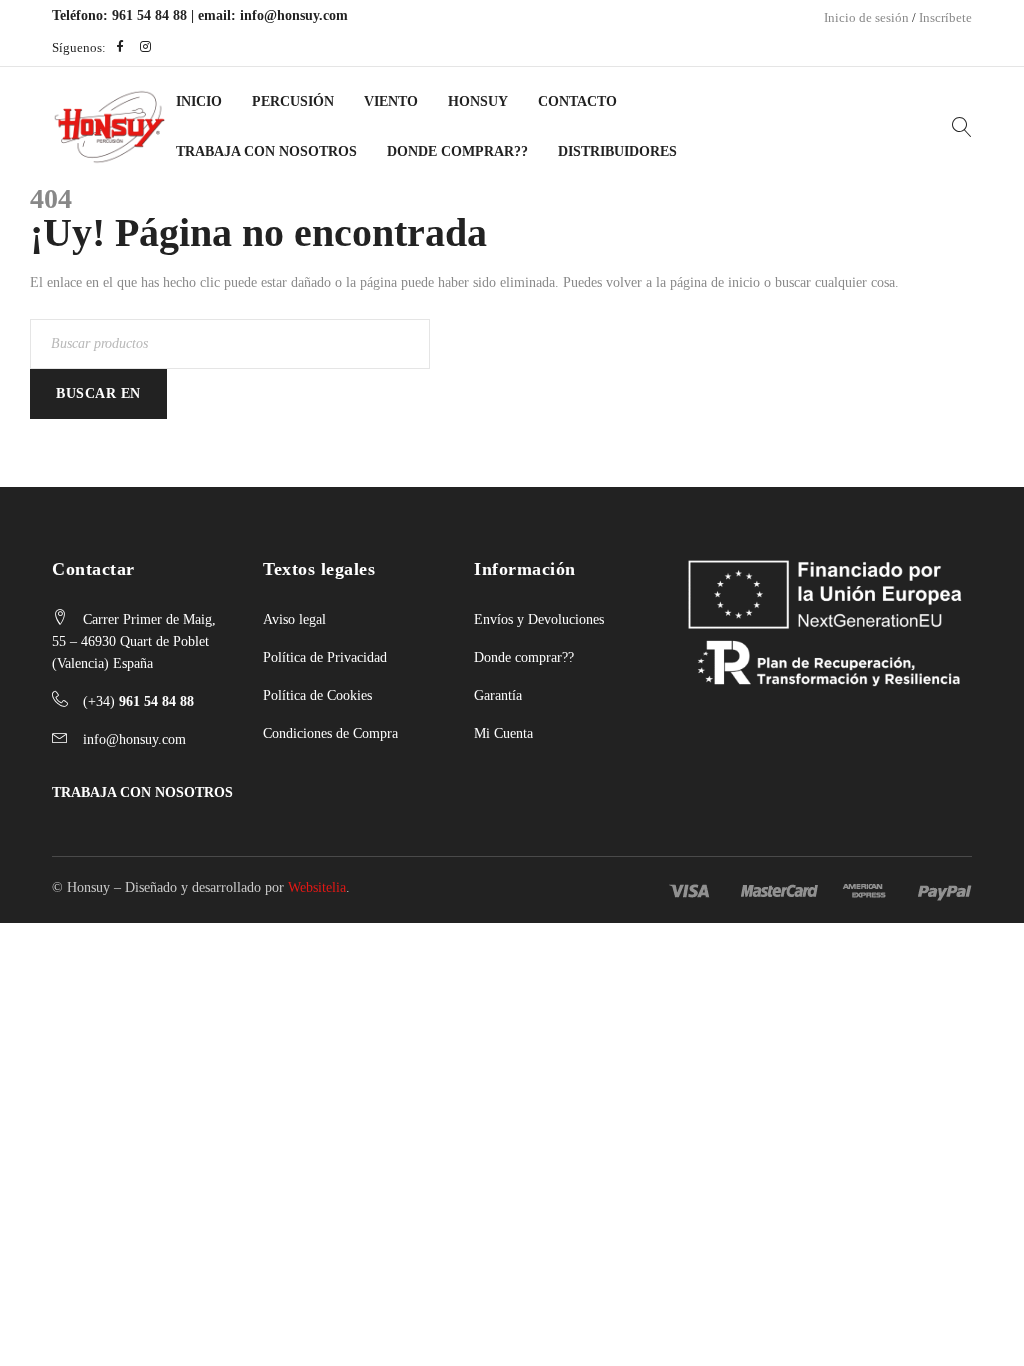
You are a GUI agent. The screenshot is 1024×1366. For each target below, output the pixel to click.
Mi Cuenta (503, 733)
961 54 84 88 (149, 15)
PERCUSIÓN (293, 101)
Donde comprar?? (524, 657)
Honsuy (478, 101)
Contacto (577, 101)
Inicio (199, 101)
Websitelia (317, 887)
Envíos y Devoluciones (539, 619)
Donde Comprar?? (457, 151)
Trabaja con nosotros (266, 151)
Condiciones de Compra (330, 733)
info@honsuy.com (294, 15)
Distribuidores (617, 151)
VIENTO (391, 101)
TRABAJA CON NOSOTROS (142, 792)
